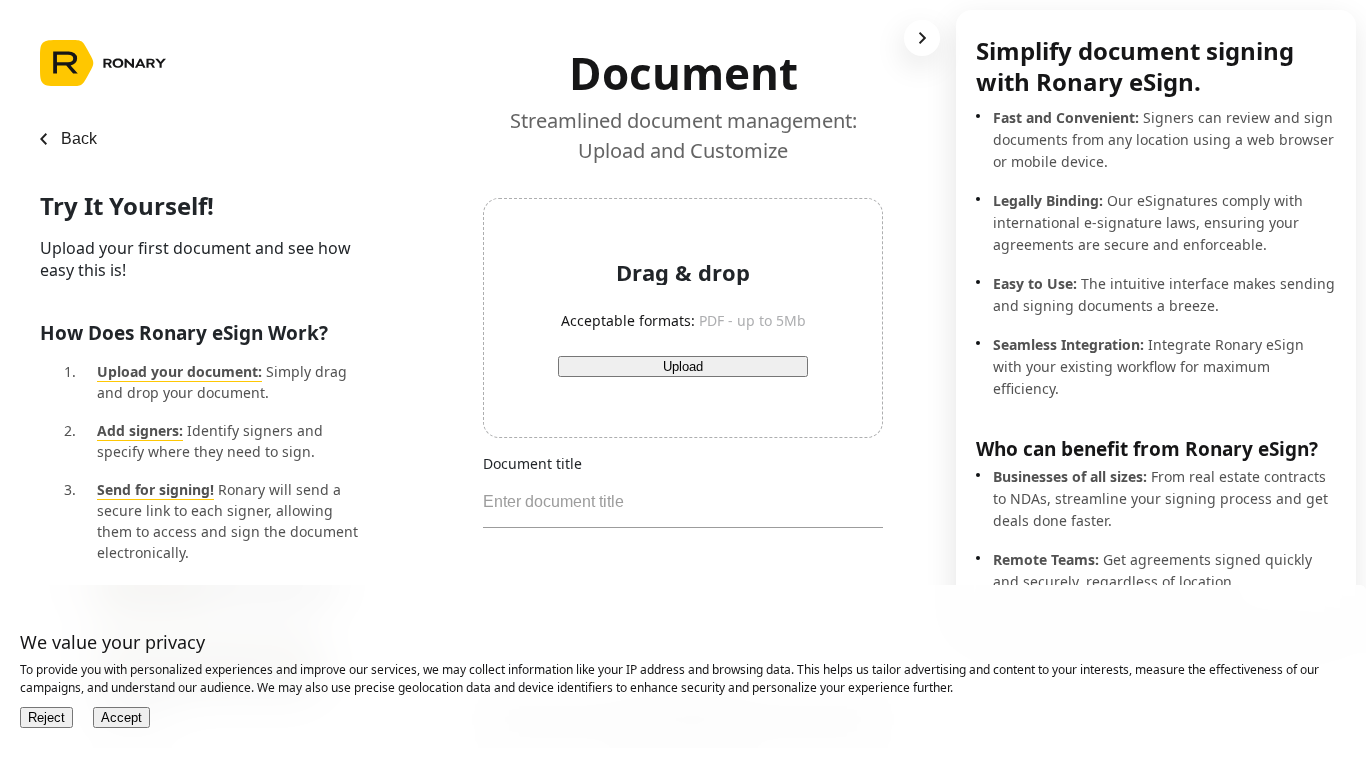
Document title (532, 463)
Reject (46, 717)
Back (79, 138)
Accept (121, 717)
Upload (683, 366)
